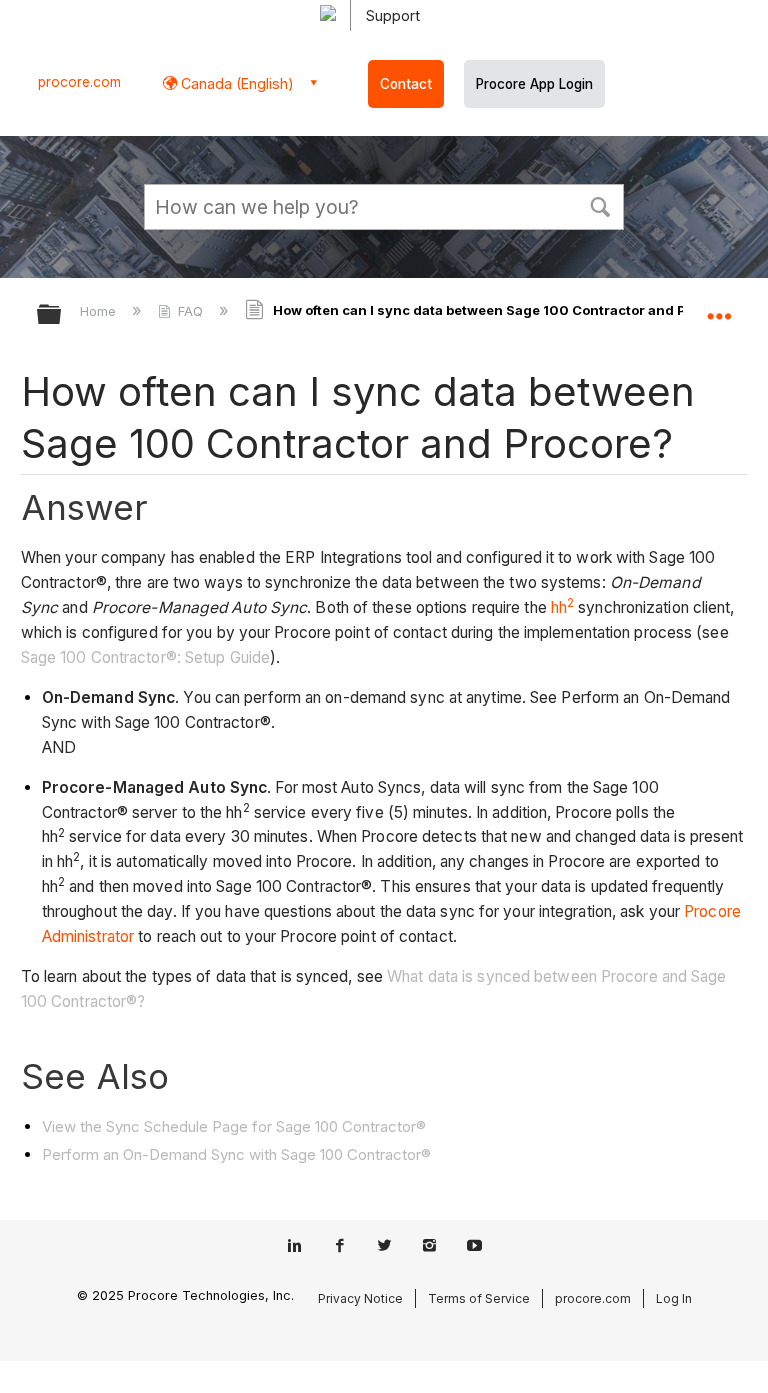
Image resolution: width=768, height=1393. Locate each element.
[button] (600, 205)
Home (100, 311)
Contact (406, 84)
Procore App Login (534, 84)
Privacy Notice (360, 1298)
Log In (674, 1298)
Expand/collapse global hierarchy (62, 315)
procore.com (79, 82)
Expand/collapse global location (719, 308)
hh (562, 607)
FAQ (190, 311)
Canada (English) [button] (235, 83)
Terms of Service (479, 1298)
